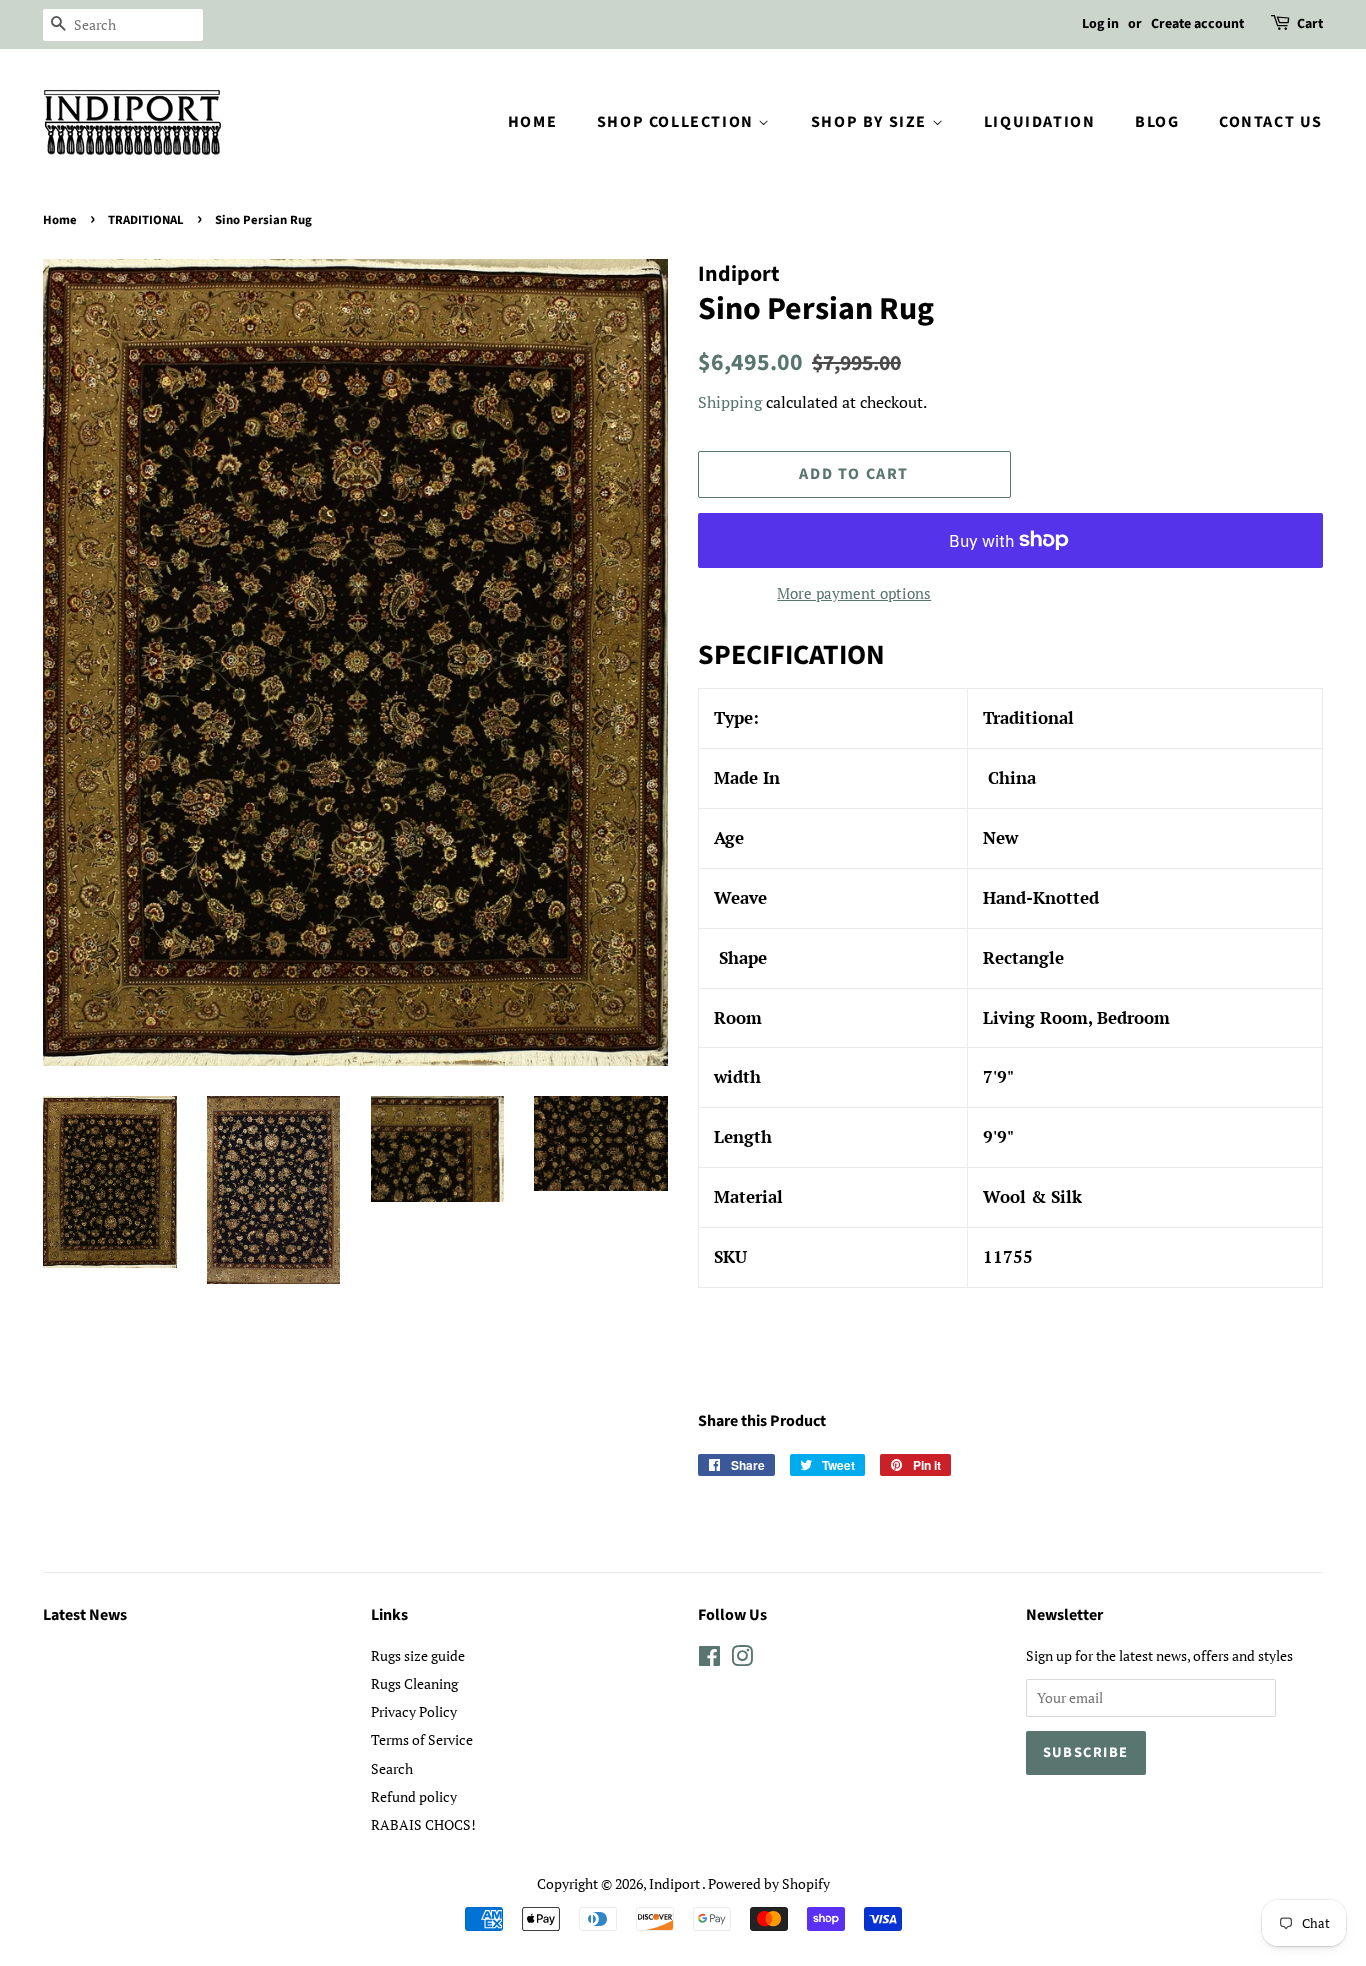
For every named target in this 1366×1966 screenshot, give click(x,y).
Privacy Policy (414, 1711)
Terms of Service (422, 1739)
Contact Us (1271, 122)
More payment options (854, 593)
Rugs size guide (418, 1655)
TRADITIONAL (146, 220)
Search (392, 1768)
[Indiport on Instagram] (742, 1659)
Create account (1197, 24)
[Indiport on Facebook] (709, 1659)
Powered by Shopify (769, 1883)
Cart (1310, 24)
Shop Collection (678, 122)
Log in (1100, 24)
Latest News (85, 1615)
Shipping (730, 402)
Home (532, 122)
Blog (1157, 122)
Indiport (675, 1883)
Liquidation (1040, 122)
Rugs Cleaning (414, 1683)
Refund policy (414, 1796)
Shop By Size (871, 122)
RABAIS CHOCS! (423, 1824)
